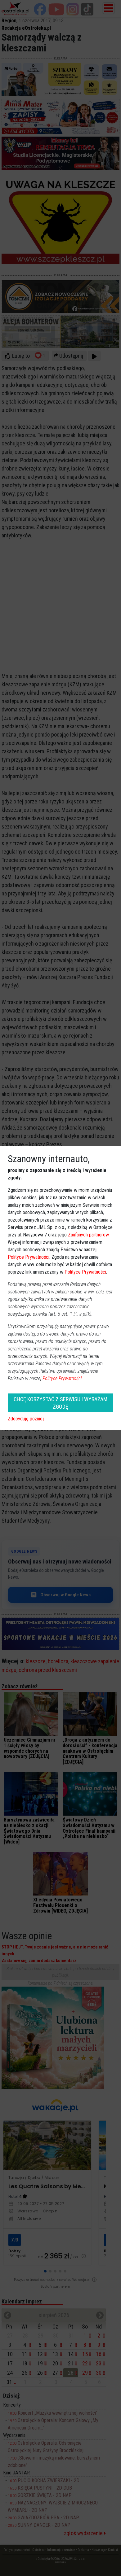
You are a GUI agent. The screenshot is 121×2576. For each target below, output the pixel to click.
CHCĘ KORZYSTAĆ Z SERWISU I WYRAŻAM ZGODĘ (60, 1403)
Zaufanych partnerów (88, 1235)
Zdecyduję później (26, 1419)
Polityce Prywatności (29, 1257)
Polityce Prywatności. (63, 1378)
